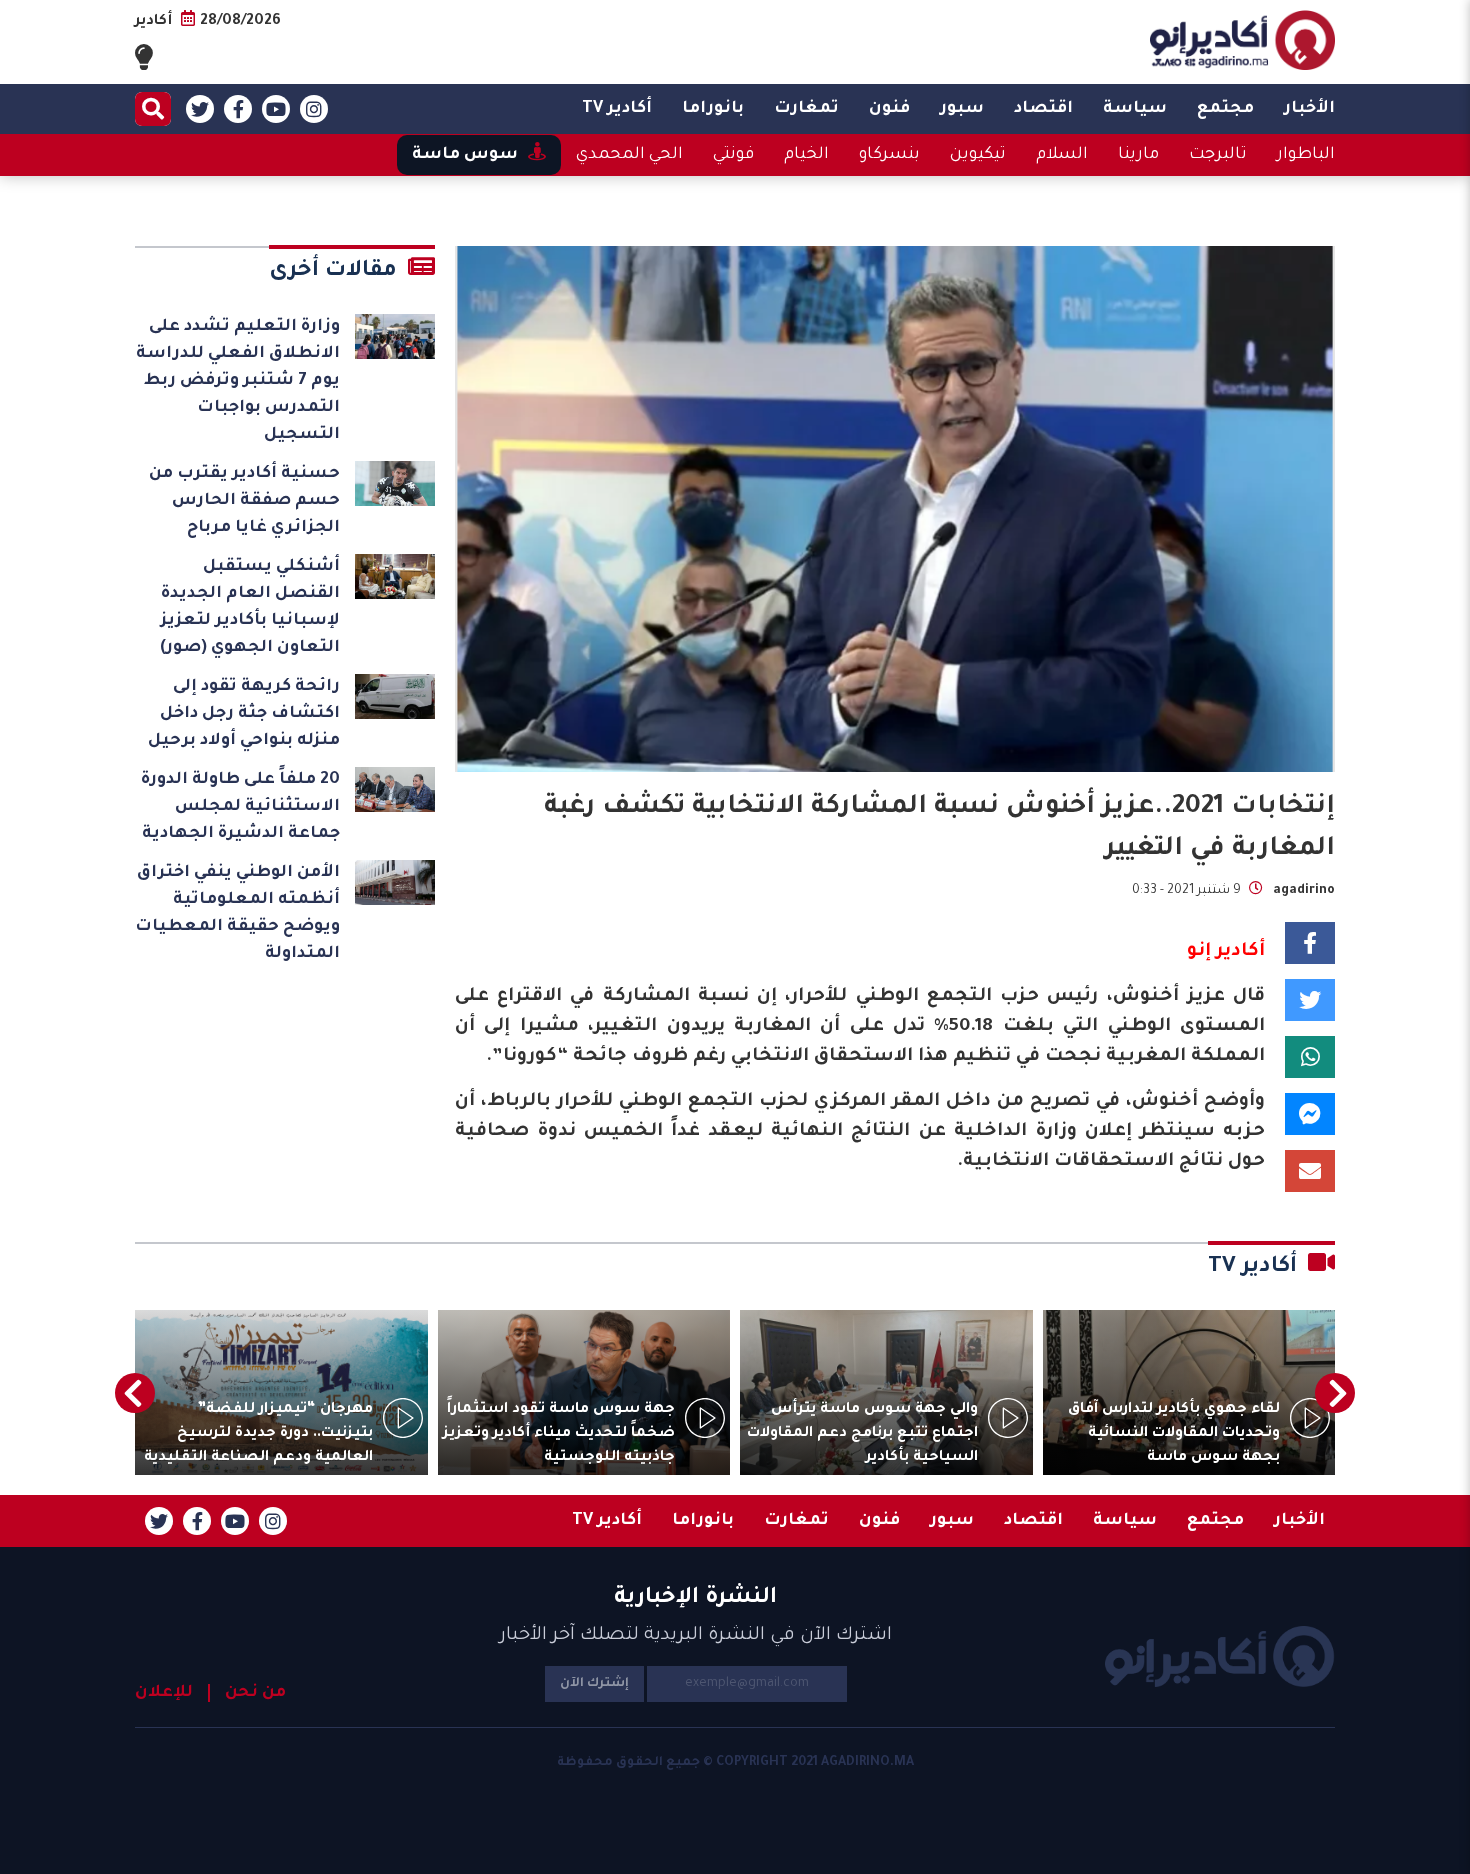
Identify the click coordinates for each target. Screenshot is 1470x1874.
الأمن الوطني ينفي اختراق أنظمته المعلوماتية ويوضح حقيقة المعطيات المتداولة (237, 913)
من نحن (255, 1693)
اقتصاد (1043, 109)
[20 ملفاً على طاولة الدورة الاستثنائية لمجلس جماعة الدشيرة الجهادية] (395, 789)
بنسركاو (889, 155)
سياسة (1135, 109)
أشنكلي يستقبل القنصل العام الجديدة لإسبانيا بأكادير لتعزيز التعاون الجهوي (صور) (250, 607)
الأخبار (1309, 109)
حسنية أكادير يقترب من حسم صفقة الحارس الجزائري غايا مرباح (244, 501)
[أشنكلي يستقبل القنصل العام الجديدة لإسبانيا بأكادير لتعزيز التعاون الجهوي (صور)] (395, 576)
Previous (1335, 1393)
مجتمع (1225, 109)
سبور (962, 109)
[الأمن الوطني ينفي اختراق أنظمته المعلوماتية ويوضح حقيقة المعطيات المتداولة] (395, 882)
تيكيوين (978, 155)
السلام (1062, 155)
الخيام (806, 155)
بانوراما (713, 109)
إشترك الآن (594, 1684)
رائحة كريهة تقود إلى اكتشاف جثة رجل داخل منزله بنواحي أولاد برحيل (244, 714)
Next (135, 1393)
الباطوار (1306, 155)
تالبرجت (1218, 155)
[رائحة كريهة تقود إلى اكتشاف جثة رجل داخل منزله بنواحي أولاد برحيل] (395, 696)
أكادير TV (617, 109)
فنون (889, 109)
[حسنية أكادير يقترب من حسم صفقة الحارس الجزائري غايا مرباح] (395, 483)
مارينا (1138, 155)
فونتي (733, 155)
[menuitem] (1309, 109)
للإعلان (164, 1693)
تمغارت (806, 109)
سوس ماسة (465, 155)
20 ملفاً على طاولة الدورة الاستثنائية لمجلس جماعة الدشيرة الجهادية (240, 807)
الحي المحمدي (629, 155)
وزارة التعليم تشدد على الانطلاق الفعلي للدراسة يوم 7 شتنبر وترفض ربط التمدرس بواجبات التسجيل (238, 381)
